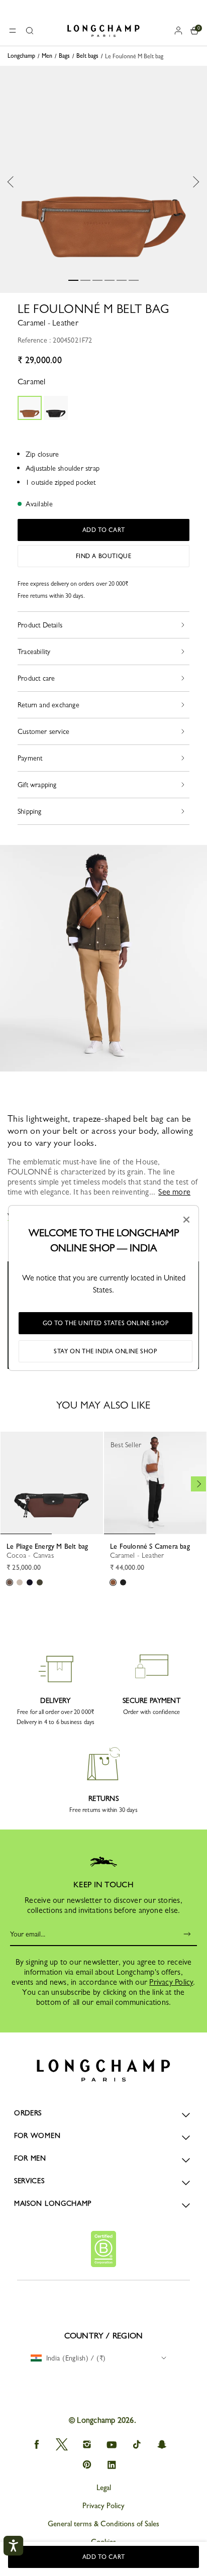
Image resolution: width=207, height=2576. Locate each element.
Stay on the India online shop (105, 1351)
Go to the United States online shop (106, 1323)
